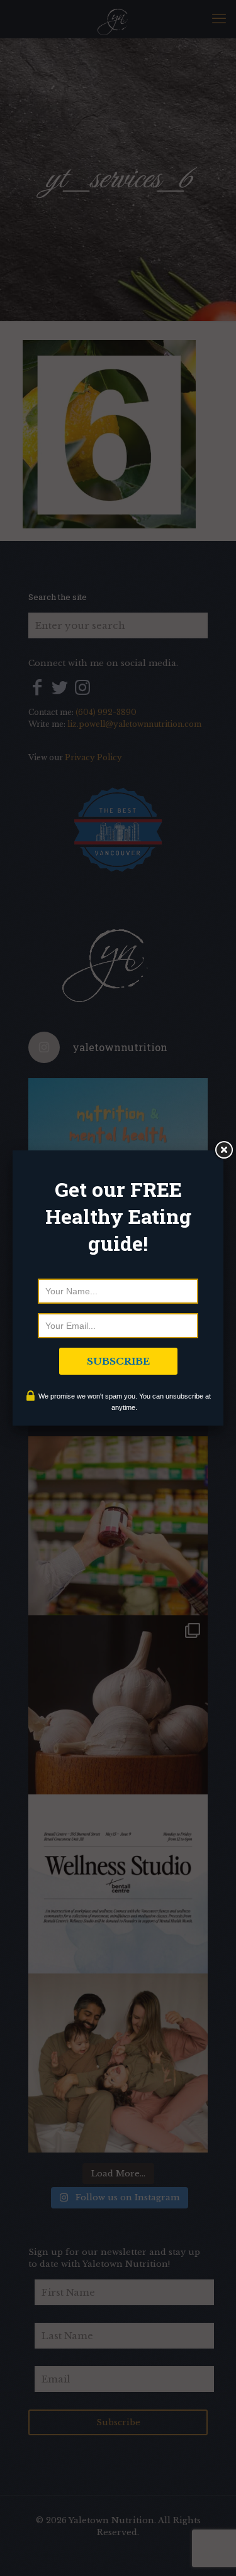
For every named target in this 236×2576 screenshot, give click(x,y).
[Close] (223, 1150)
